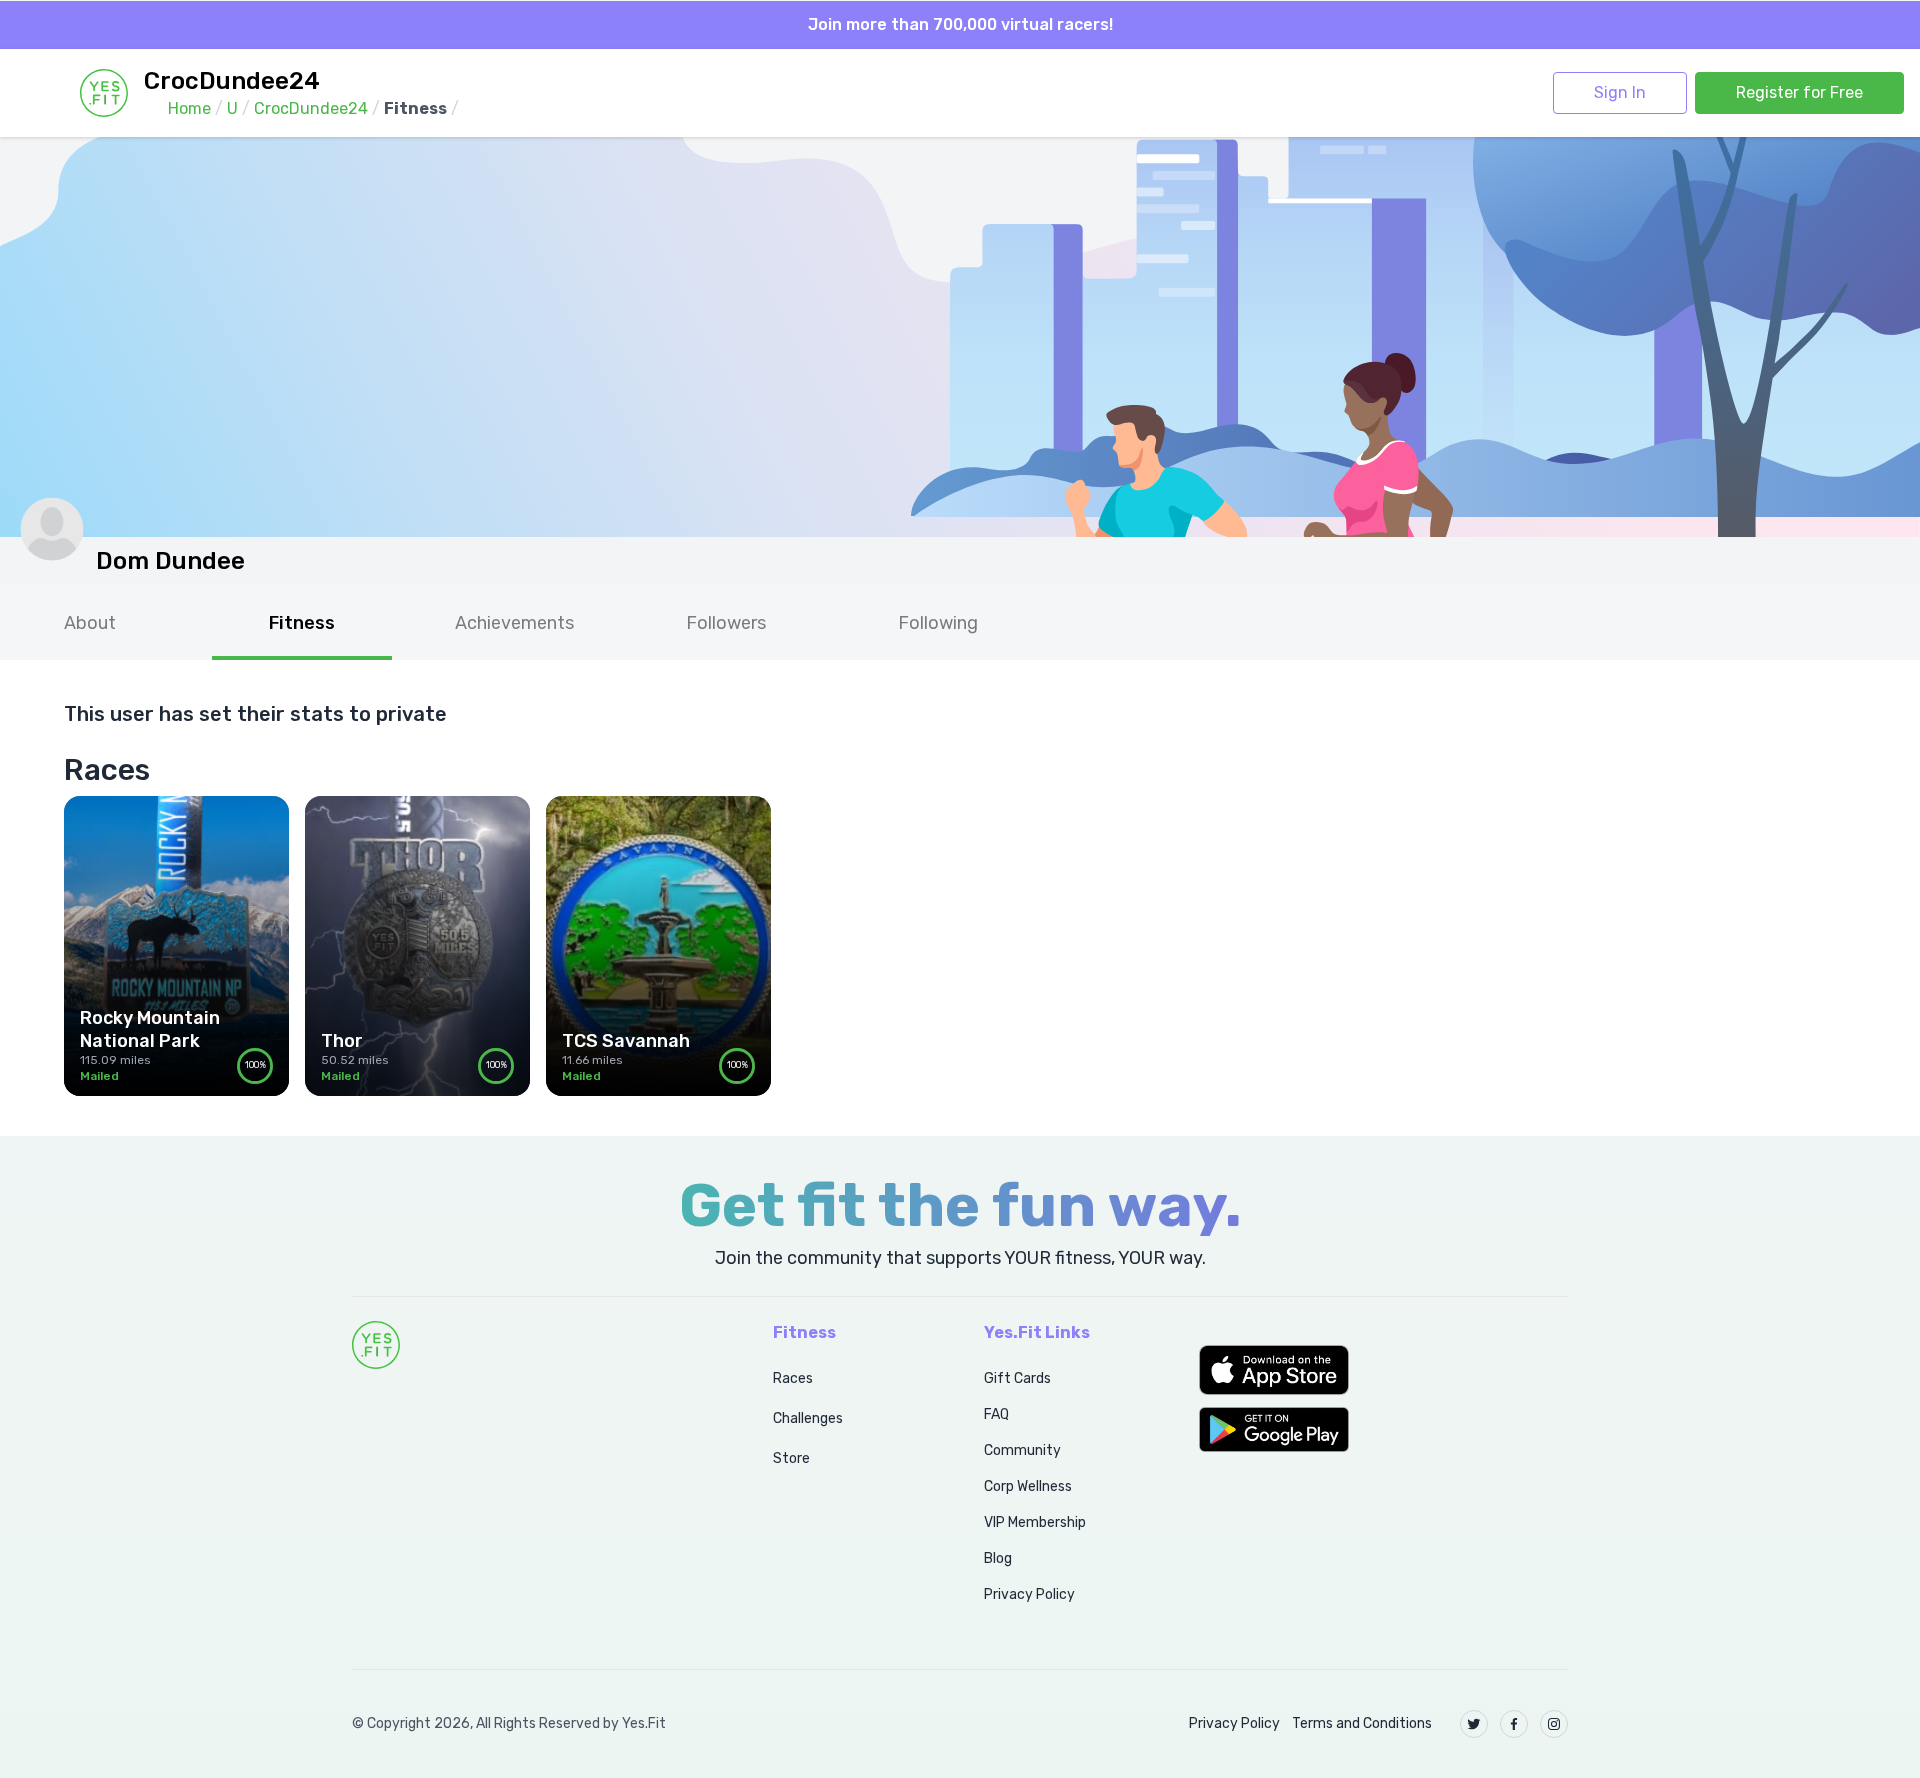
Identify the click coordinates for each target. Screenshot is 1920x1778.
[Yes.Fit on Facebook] (1514, 1724)
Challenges (808, 1418)
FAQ (996, 1414)
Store (791, 1458)
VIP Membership (1035, 1522)
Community (1022, 1450)
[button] (1383, 1370)
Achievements (514, 623)
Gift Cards (1017, 1378)
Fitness (302, 623)
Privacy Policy (1029, 1594)
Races (793, 1378)
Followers (726, 623)
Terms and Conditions (1362, 1723)
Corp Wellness (1028, 1486)
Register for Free (1799, 92)
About (90, 623)
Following (938, 623)
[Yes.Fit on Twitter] (1474, 1724)
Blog (998, 1558)
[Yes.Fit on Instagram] (1554, 1724)
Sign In (1620, 92)
